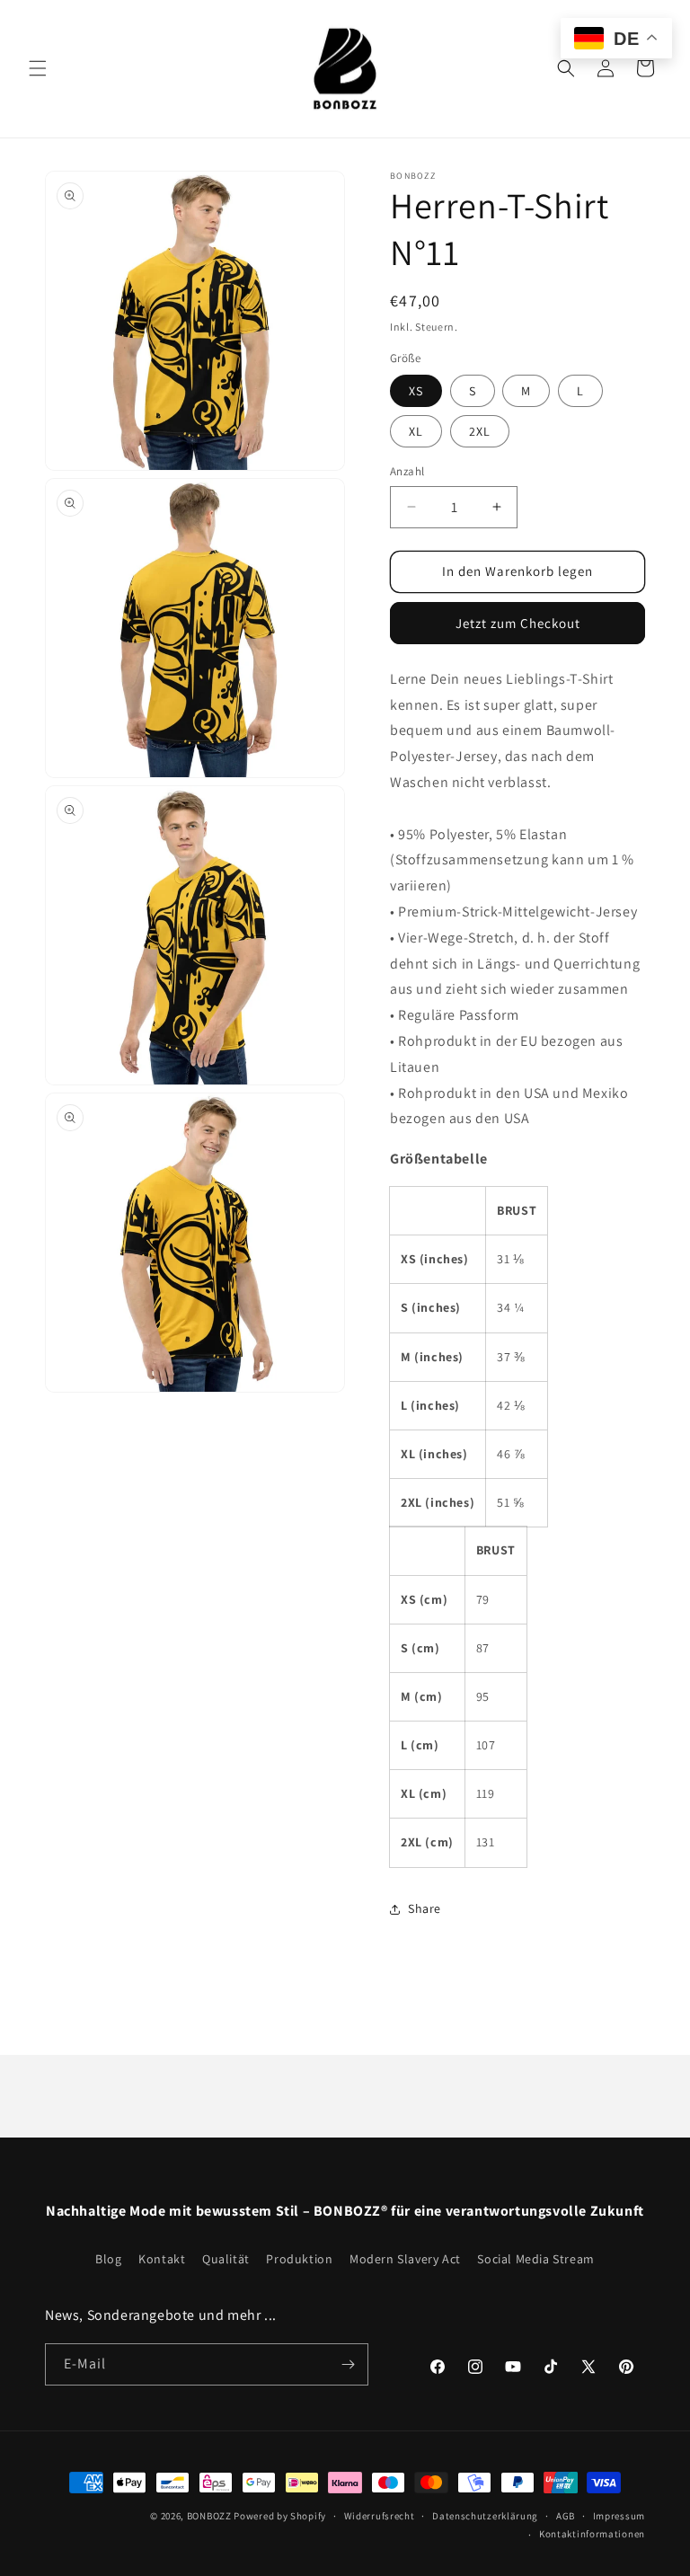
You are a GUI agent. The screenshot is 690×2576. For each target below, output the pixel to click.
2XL (480, 431)
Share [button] (425, 1908)
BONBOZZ (209, 2516)
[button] (38, 68)
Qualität (226, 2259)
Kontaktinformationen (592, 2534)
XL (416, 431)
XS (416, 391)
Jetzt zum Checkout (518, 623)
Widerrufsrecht (380, 2516)
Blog (108, 2259)
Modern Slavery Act (405, 2259)
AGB (566, 2516)
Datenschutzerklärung (485, 2516)
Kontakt (162, 2259)
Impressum (619, 2516)
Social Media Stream (535, 2259)
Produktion (299, 2259)
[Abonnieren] (348, 2364)
